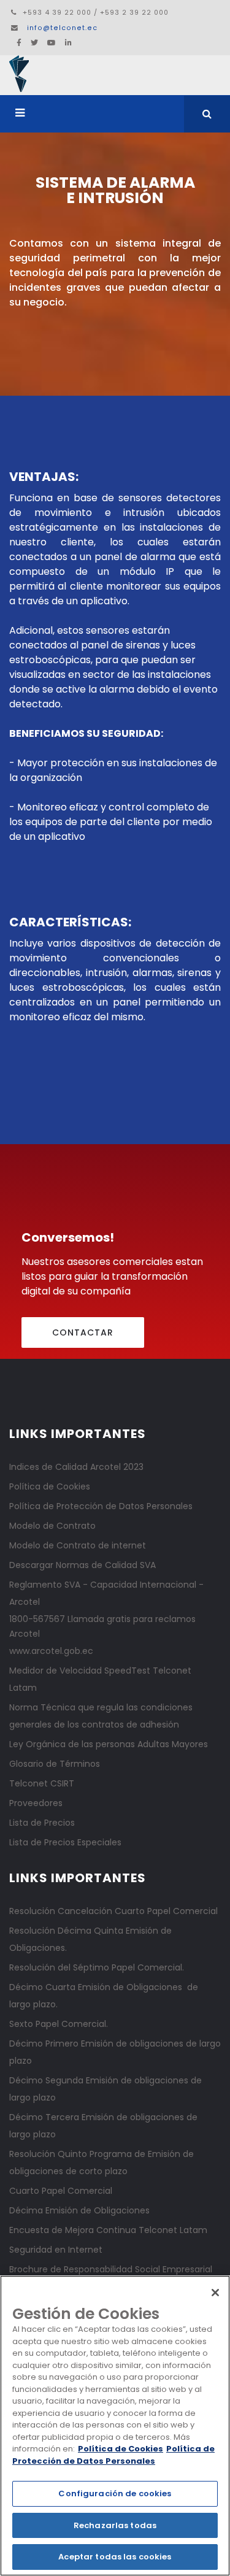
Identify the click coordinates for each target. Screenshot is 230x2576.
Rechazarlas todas (115, 2525)
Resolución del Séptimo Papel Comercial (96, 1967)
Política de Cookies (50, 1486)
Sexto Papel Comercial (58, 2024)
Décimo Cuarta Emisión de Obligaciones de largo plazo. (104, 1996)
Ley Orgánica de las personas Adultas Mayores (109, 1744)
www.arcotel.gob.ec (51, 1651)
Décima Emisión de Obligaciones (79, 2210)
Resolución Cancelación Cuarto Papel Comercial (113, 1911)
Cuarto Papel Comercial (61, 2191)
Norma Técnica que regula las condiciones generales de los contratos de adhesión (101, 1716)
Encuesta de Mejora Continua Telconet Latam (108, 2230)
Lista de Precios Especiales (65, 1842)
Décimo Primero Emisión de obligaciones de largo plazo (115, 2052)
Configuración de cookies (115, 2493)
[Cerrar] (215, 2293)
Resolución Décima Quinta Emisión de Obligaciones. (90, 1939)
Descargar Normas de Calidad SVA (82, 1565)
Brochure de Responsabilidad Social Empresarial (111, 2269)
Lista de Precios (42, 1823)
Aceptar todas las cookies (115, 2557)
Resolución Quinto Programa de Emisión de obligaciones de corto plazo (102, 2163)
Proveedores (36, 1803)
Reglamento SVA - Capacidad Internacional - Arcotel (106, 1593)
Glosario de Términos (55, 1764)
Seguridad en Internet (56, 2250)
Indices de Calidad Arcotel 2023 (76, 1467)
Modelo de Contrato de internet (78, 1545)
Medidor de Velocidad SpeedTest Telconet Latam (100, 1679)
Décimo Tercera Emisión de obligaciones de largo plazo (103, 2126)
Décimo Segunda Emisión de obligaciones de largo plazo (105, 2089)
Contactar (83, 1332)
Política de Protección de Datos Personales (101, 1506)
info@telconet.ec (62, 28)
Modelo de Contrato (52, 1526)
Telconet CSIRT (42, 1783)
